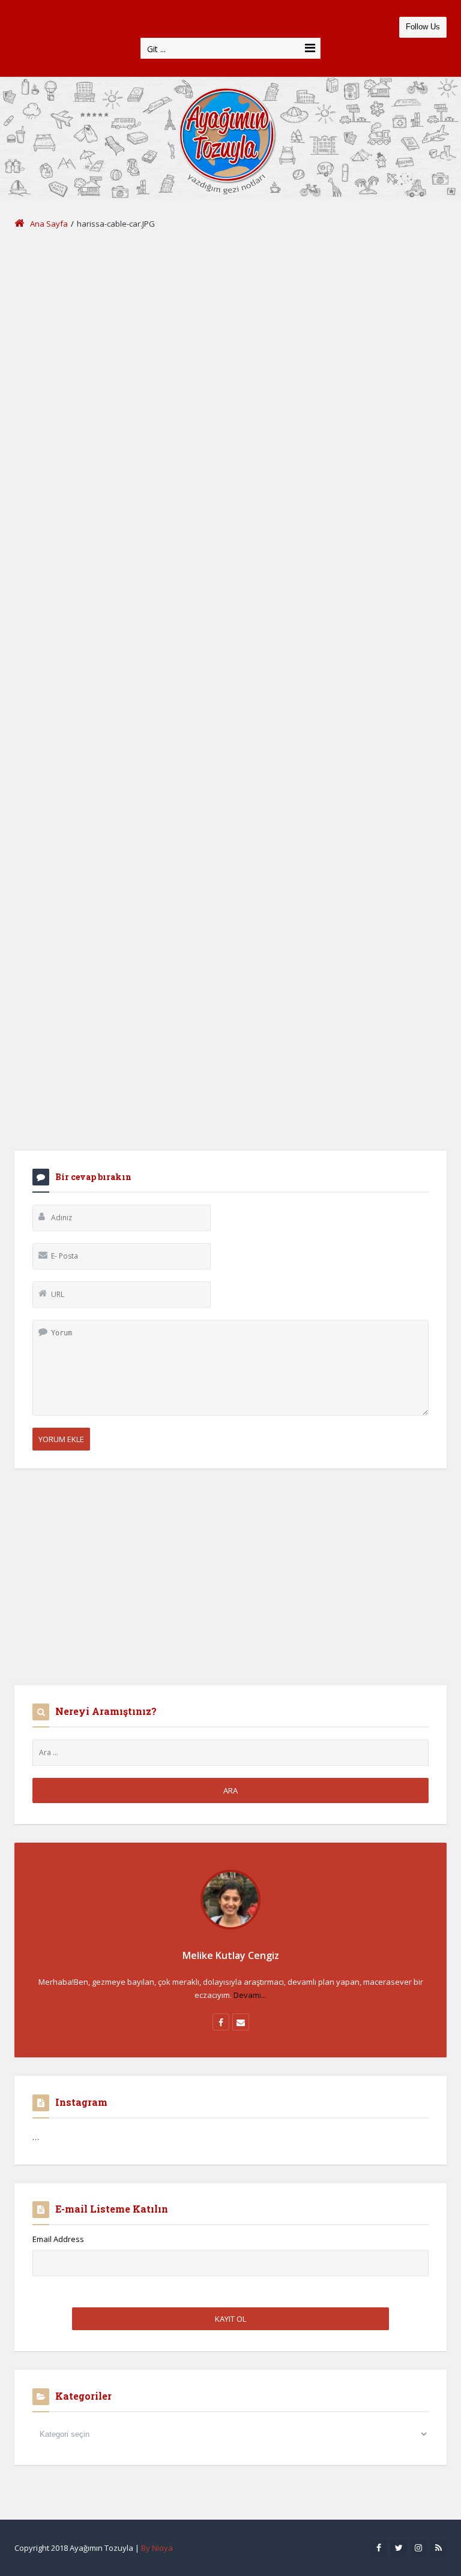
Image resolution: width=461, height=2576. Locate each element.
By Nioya (157, 2548)
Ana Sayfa (49, 224)
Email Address (58, 2239)
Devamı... (250, 1995)
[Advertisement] (230, 333)
